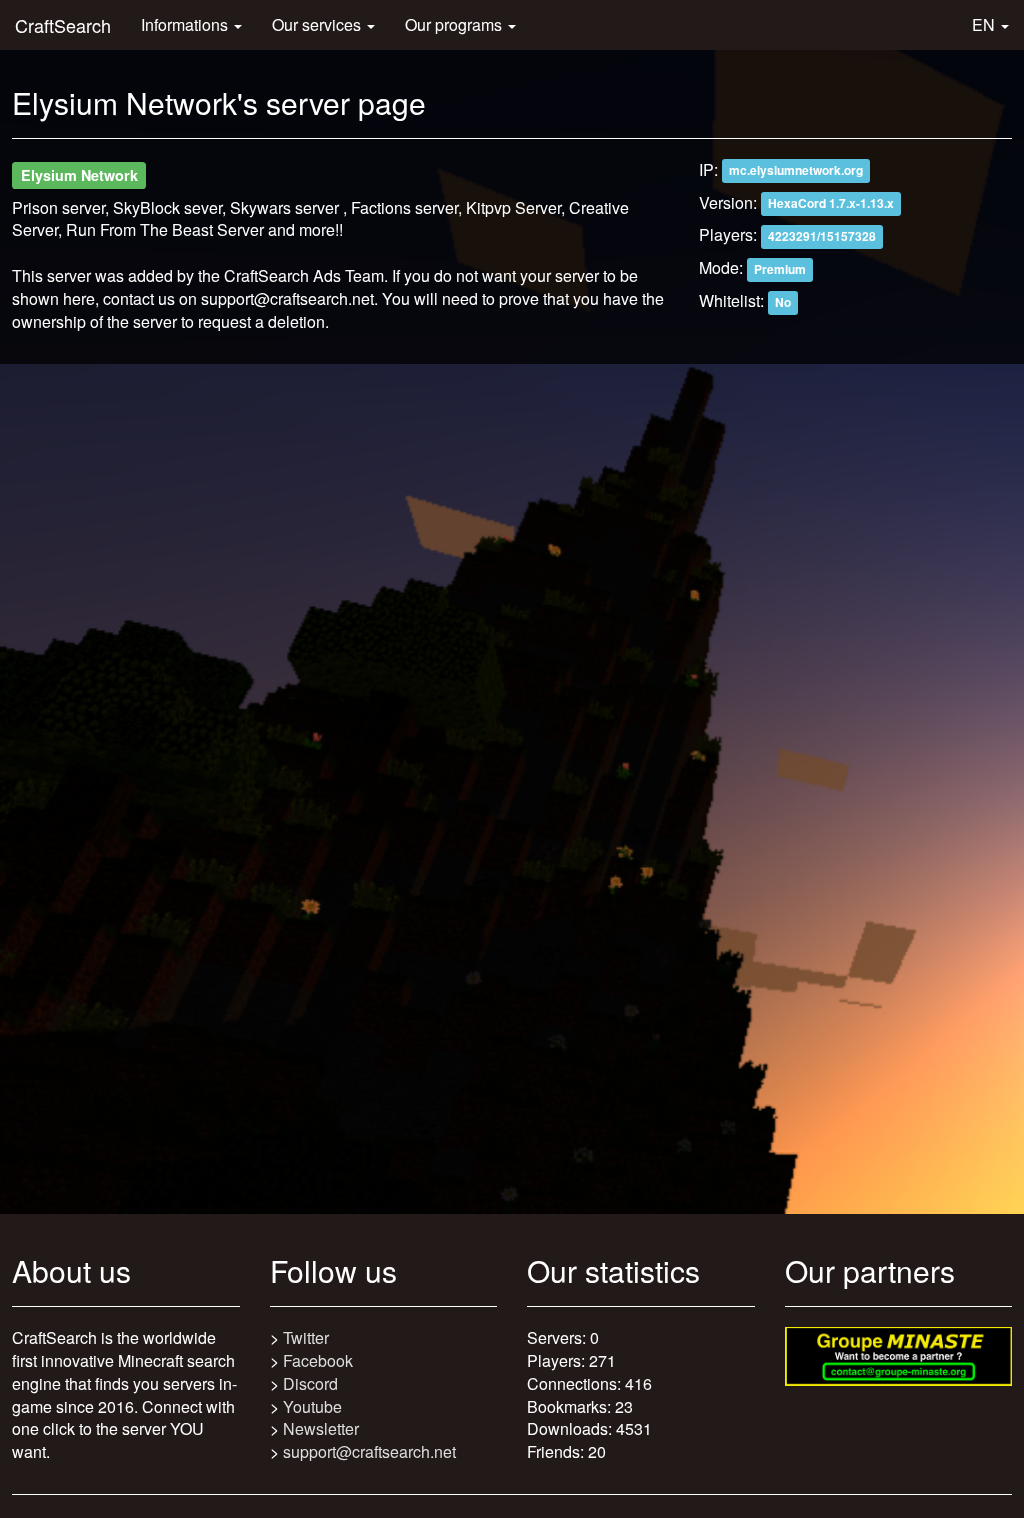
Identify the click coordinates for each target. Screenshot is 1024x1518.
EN (985, 24)
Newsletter (321, 1428)
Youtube (312, 1406)
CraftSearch (63, 25)
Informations (186, 24)
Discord (310, 1383)
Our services (318, 24)
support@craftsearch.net (369, 1451)
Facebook (318, 1360)
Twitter (306, 1337)
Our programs (455, 24)
